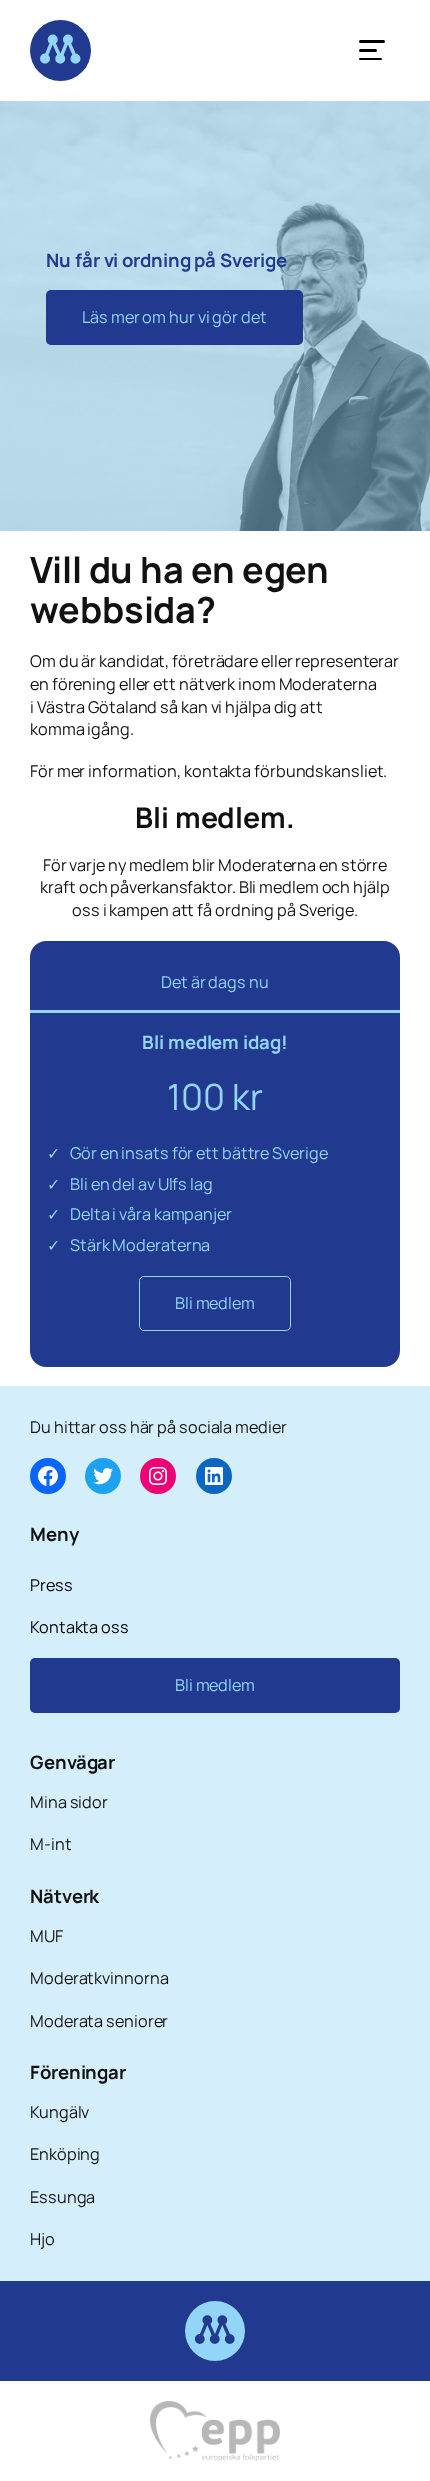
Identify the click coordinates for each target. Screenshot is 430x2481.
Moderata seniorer (99, 2021)
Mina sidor (69, 1802)
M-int (51, 1844)
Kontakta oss (79, 1627)
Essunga (62, 2197)
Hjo (42, 2239)
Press (51, 1585)
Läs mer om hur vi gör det (174, 317)
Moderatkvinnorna (99, 1978)
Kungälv (59, 2112)
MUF (46, 1936)
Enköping (65, 2154)
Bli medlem (215, 1303)
